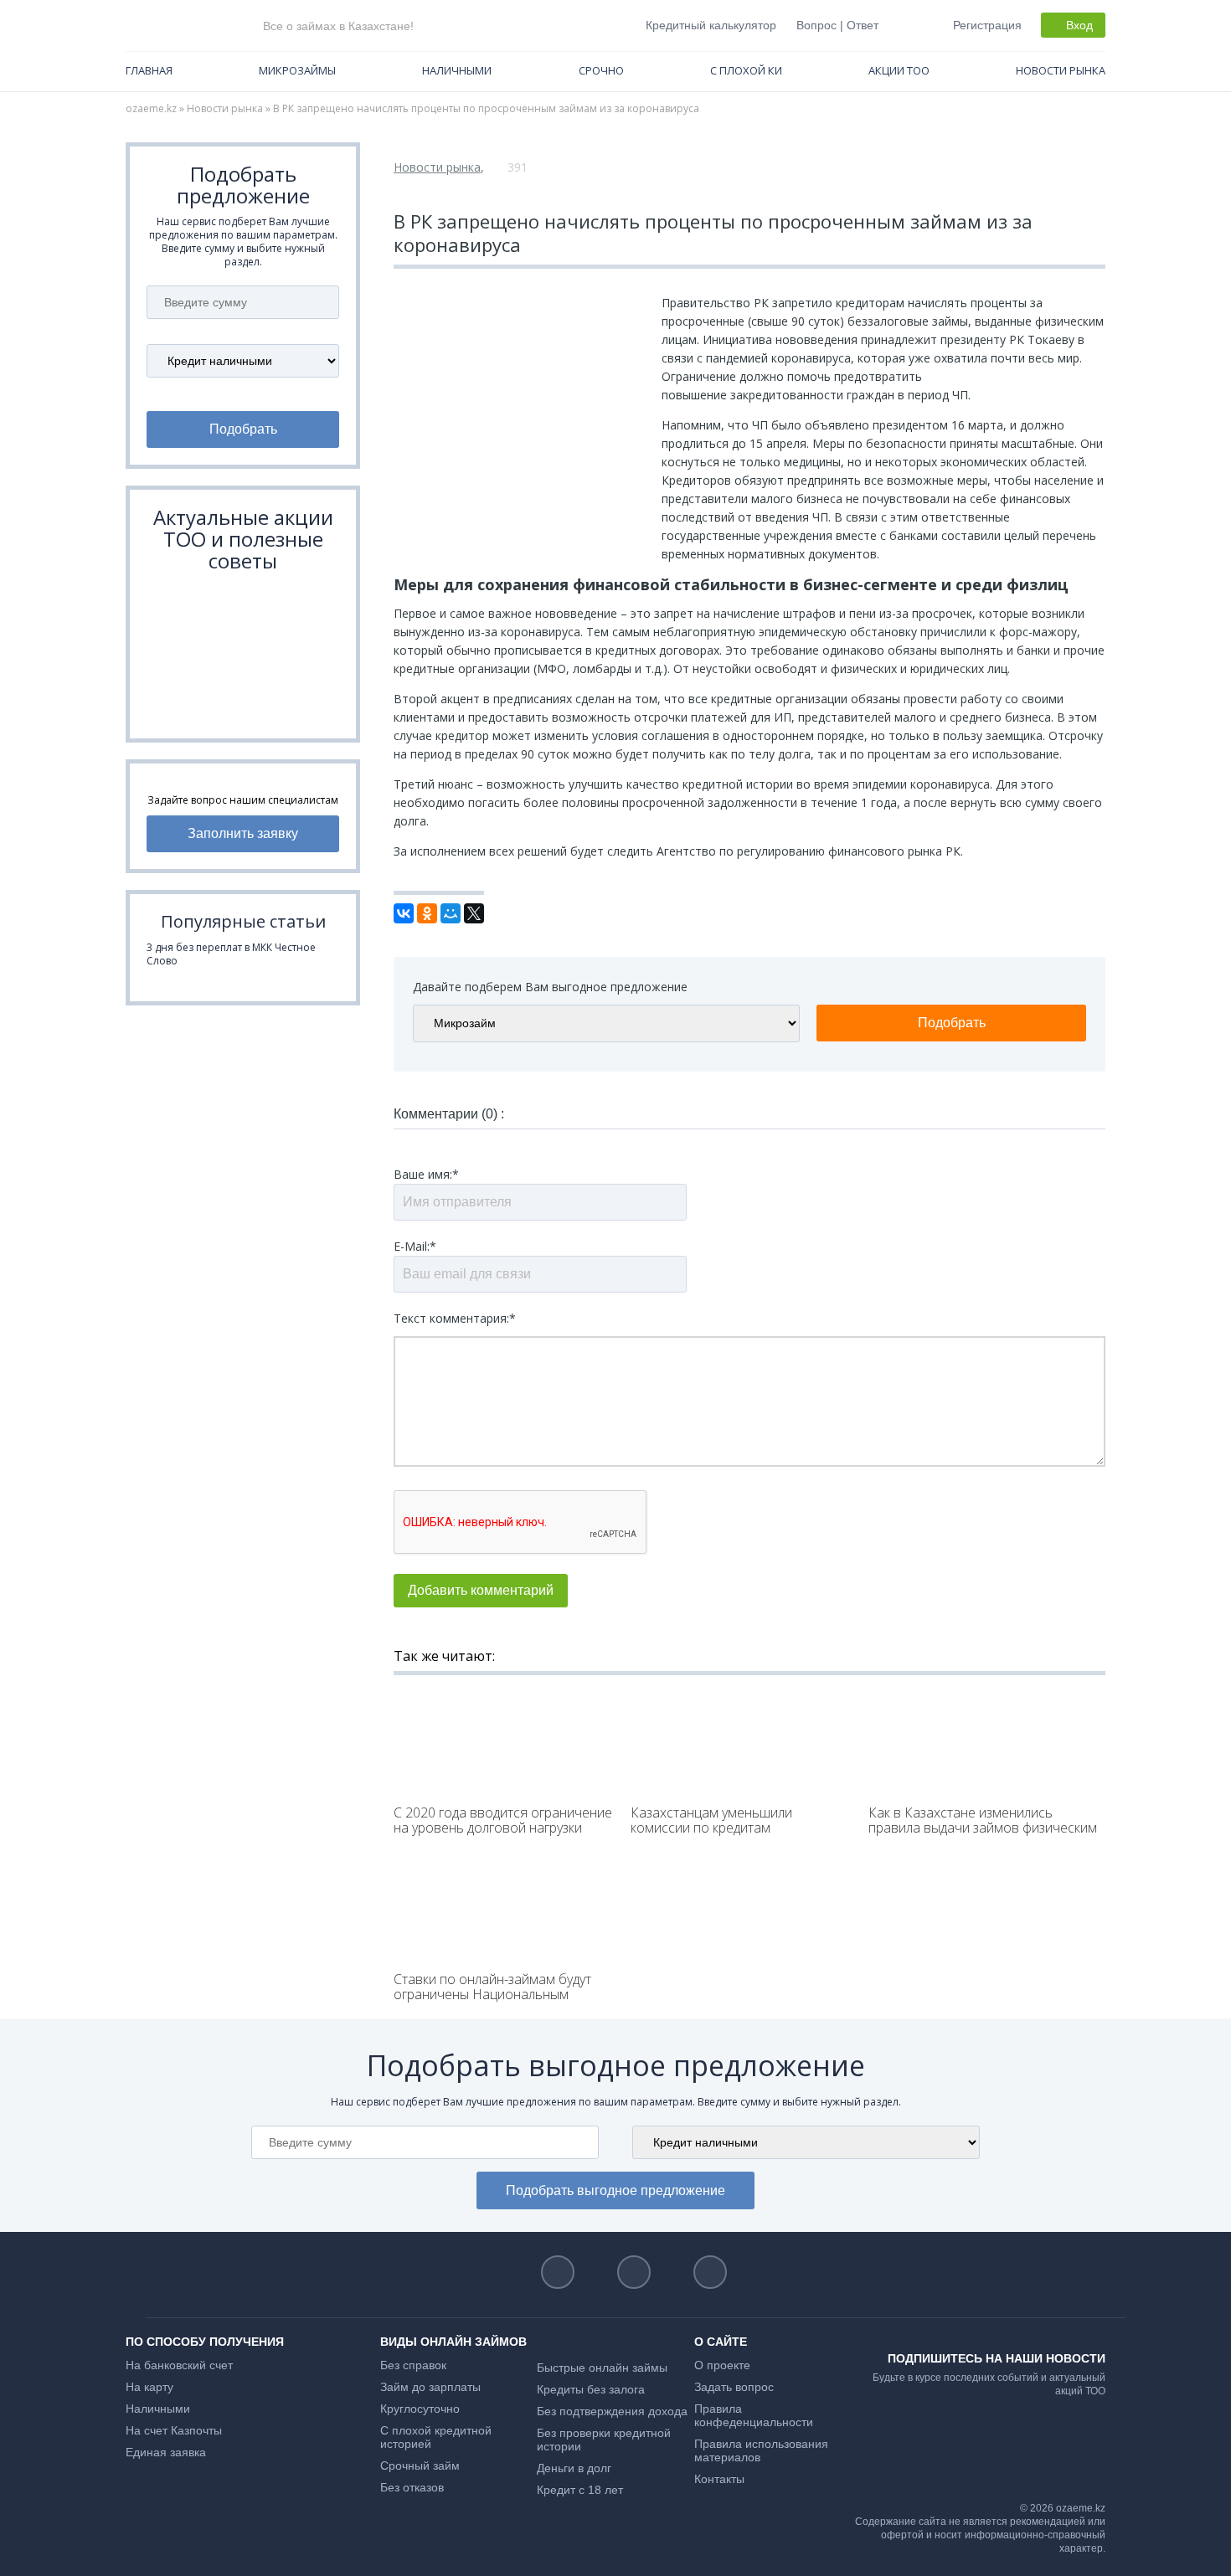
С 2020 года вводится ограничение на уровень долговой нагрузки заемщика (503, 1828)
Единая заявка (166, 2452)
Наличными (457, 70)
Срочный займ (420, 2465)
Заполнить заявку (243, 833)
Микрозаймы (297, 70)
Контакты (719, 2479)
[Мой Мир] (451, 913)
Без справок (413, 2365)
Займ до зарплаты (430, 2387)
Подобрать (243, 429)
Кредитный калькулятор (711, 25)
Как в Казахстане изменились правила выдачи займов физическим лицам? (983, 1828)
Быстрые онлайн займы (602, 2368)
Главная (149, 70)
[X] (474, 913)
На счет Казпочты (174, 2430)
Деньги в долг (574, 2468)
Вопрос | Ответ (837, 25)
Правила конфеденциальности (754, 2415)
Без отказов (412, 2487)
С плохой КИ (746, 70)
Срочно (601, 70)
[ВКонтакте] (404, 913)
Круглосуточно (420, 2409)
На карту (149, 2387)
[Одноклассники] (427, 913)
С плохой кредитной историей (436, 2437)
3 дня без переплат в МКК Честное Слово (231, 954)
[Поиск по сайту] (904, 25)
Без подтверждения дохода (612, 2411)
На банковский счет (179, 2365)
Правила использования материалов (761, 2450)
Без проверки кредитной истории (604, 2440)
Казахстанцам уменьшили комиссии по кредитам (711, 1820)
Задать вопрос (734, 2387)
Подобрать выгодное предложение (615, 2190)
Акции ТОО (899, 70)
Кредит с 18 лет (580, 2490)
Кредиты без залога (591, 2389)
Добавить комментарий (481, 1590)
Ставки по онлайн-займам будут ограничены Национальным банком (492, 1994)
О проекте (722, 2365)
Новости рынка (1061, 70)
